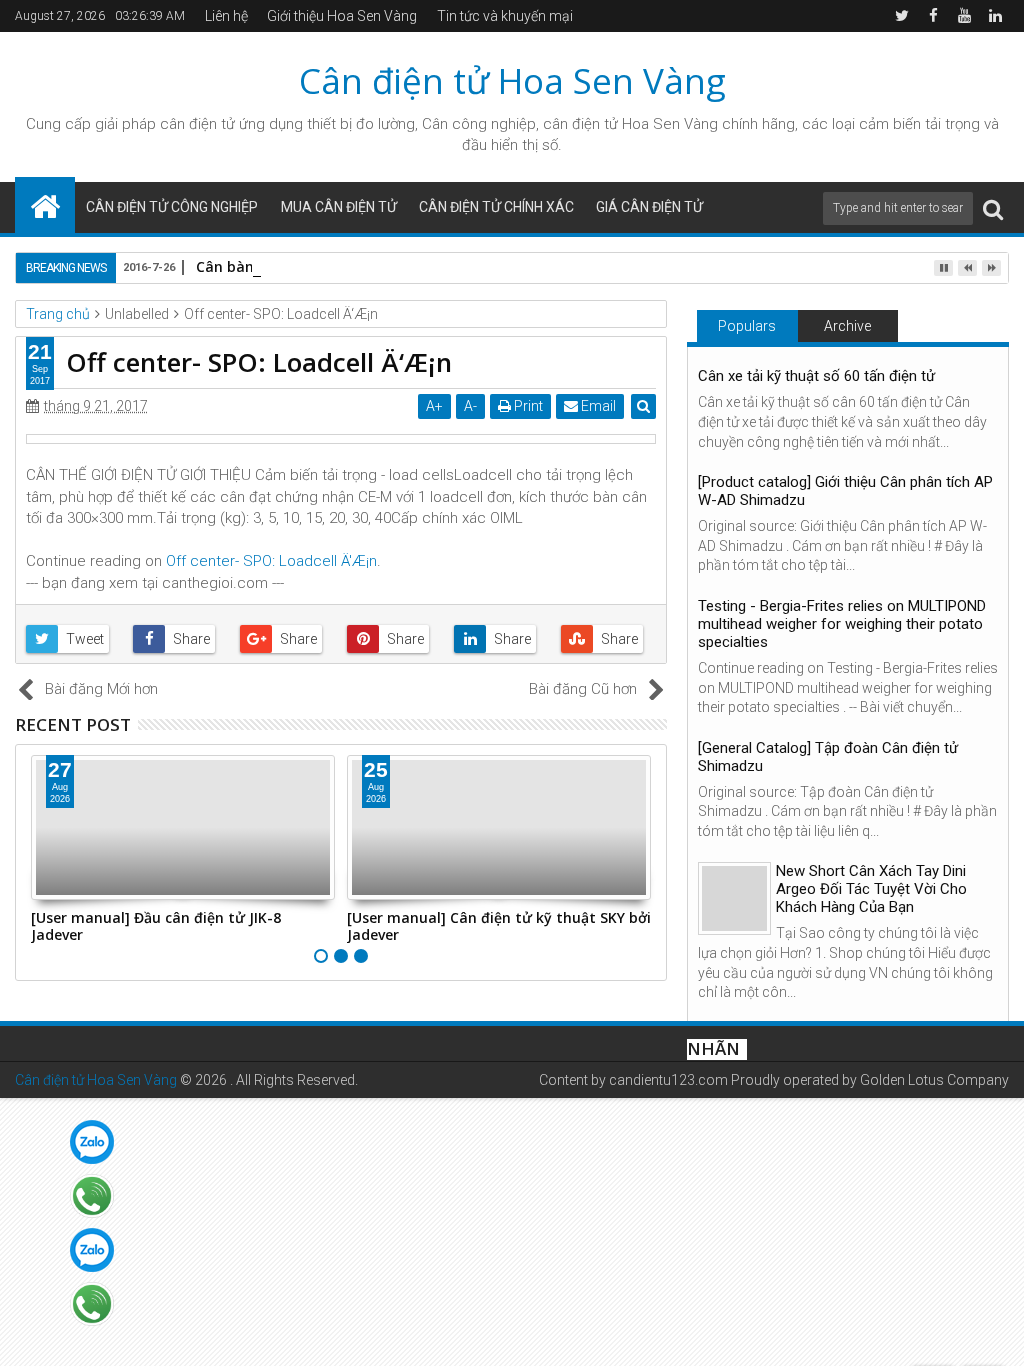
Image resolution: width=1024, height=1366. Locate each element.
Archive (847, 326)
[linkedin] (995, 16)
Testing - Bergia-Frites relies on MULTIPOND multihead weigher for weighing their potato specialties (842, 624)
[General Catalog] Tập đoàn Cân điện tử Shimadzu (828, 757)
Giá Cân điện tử (649, 207)
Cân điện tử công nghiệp (172, 207)
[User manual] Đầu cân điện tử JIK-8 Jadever (156, 926)
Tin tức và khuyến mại (505, 16)
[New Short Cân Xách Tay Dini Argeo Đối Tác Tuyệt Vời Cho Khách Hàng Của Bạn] (734, 898)
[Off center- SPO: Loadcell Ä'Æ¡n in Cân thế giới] (341, 439)
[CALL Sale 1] (92, 1196)
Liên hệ (226, 16)
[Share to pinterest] (394, 639)
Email (597, 406)
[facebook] (933, 16)
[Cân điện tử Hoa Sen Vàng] (45, 205)
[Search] (993, 208)
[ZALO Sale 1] (92, 1142)
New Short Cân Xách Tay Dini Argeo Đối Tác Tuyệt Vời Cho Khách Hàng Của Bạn (871, 889)
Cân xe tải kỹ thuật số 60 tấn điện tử (816, 376)
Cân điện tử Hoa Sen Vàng (512, 80)
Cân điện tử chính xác (496, 207)
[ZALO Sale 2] (92, 1250)
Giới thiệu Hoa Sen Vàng (342, 16)
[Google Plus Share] (287, 639)
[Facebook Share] (180, 639)
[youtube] (964, 16)
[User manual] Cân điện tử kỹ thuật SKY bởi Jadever (499, 926)
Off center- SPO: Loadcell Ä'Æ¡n (271, 561)
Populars (747, 326)
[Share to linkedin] (501, 639)
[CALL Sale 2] (92, 1304)
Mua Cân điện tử (339, 207)
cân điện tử (197, 124)
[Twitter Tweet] (73, 639)
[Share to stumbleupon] (608, 639)
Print (527, 406)
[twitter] (902, 16)
